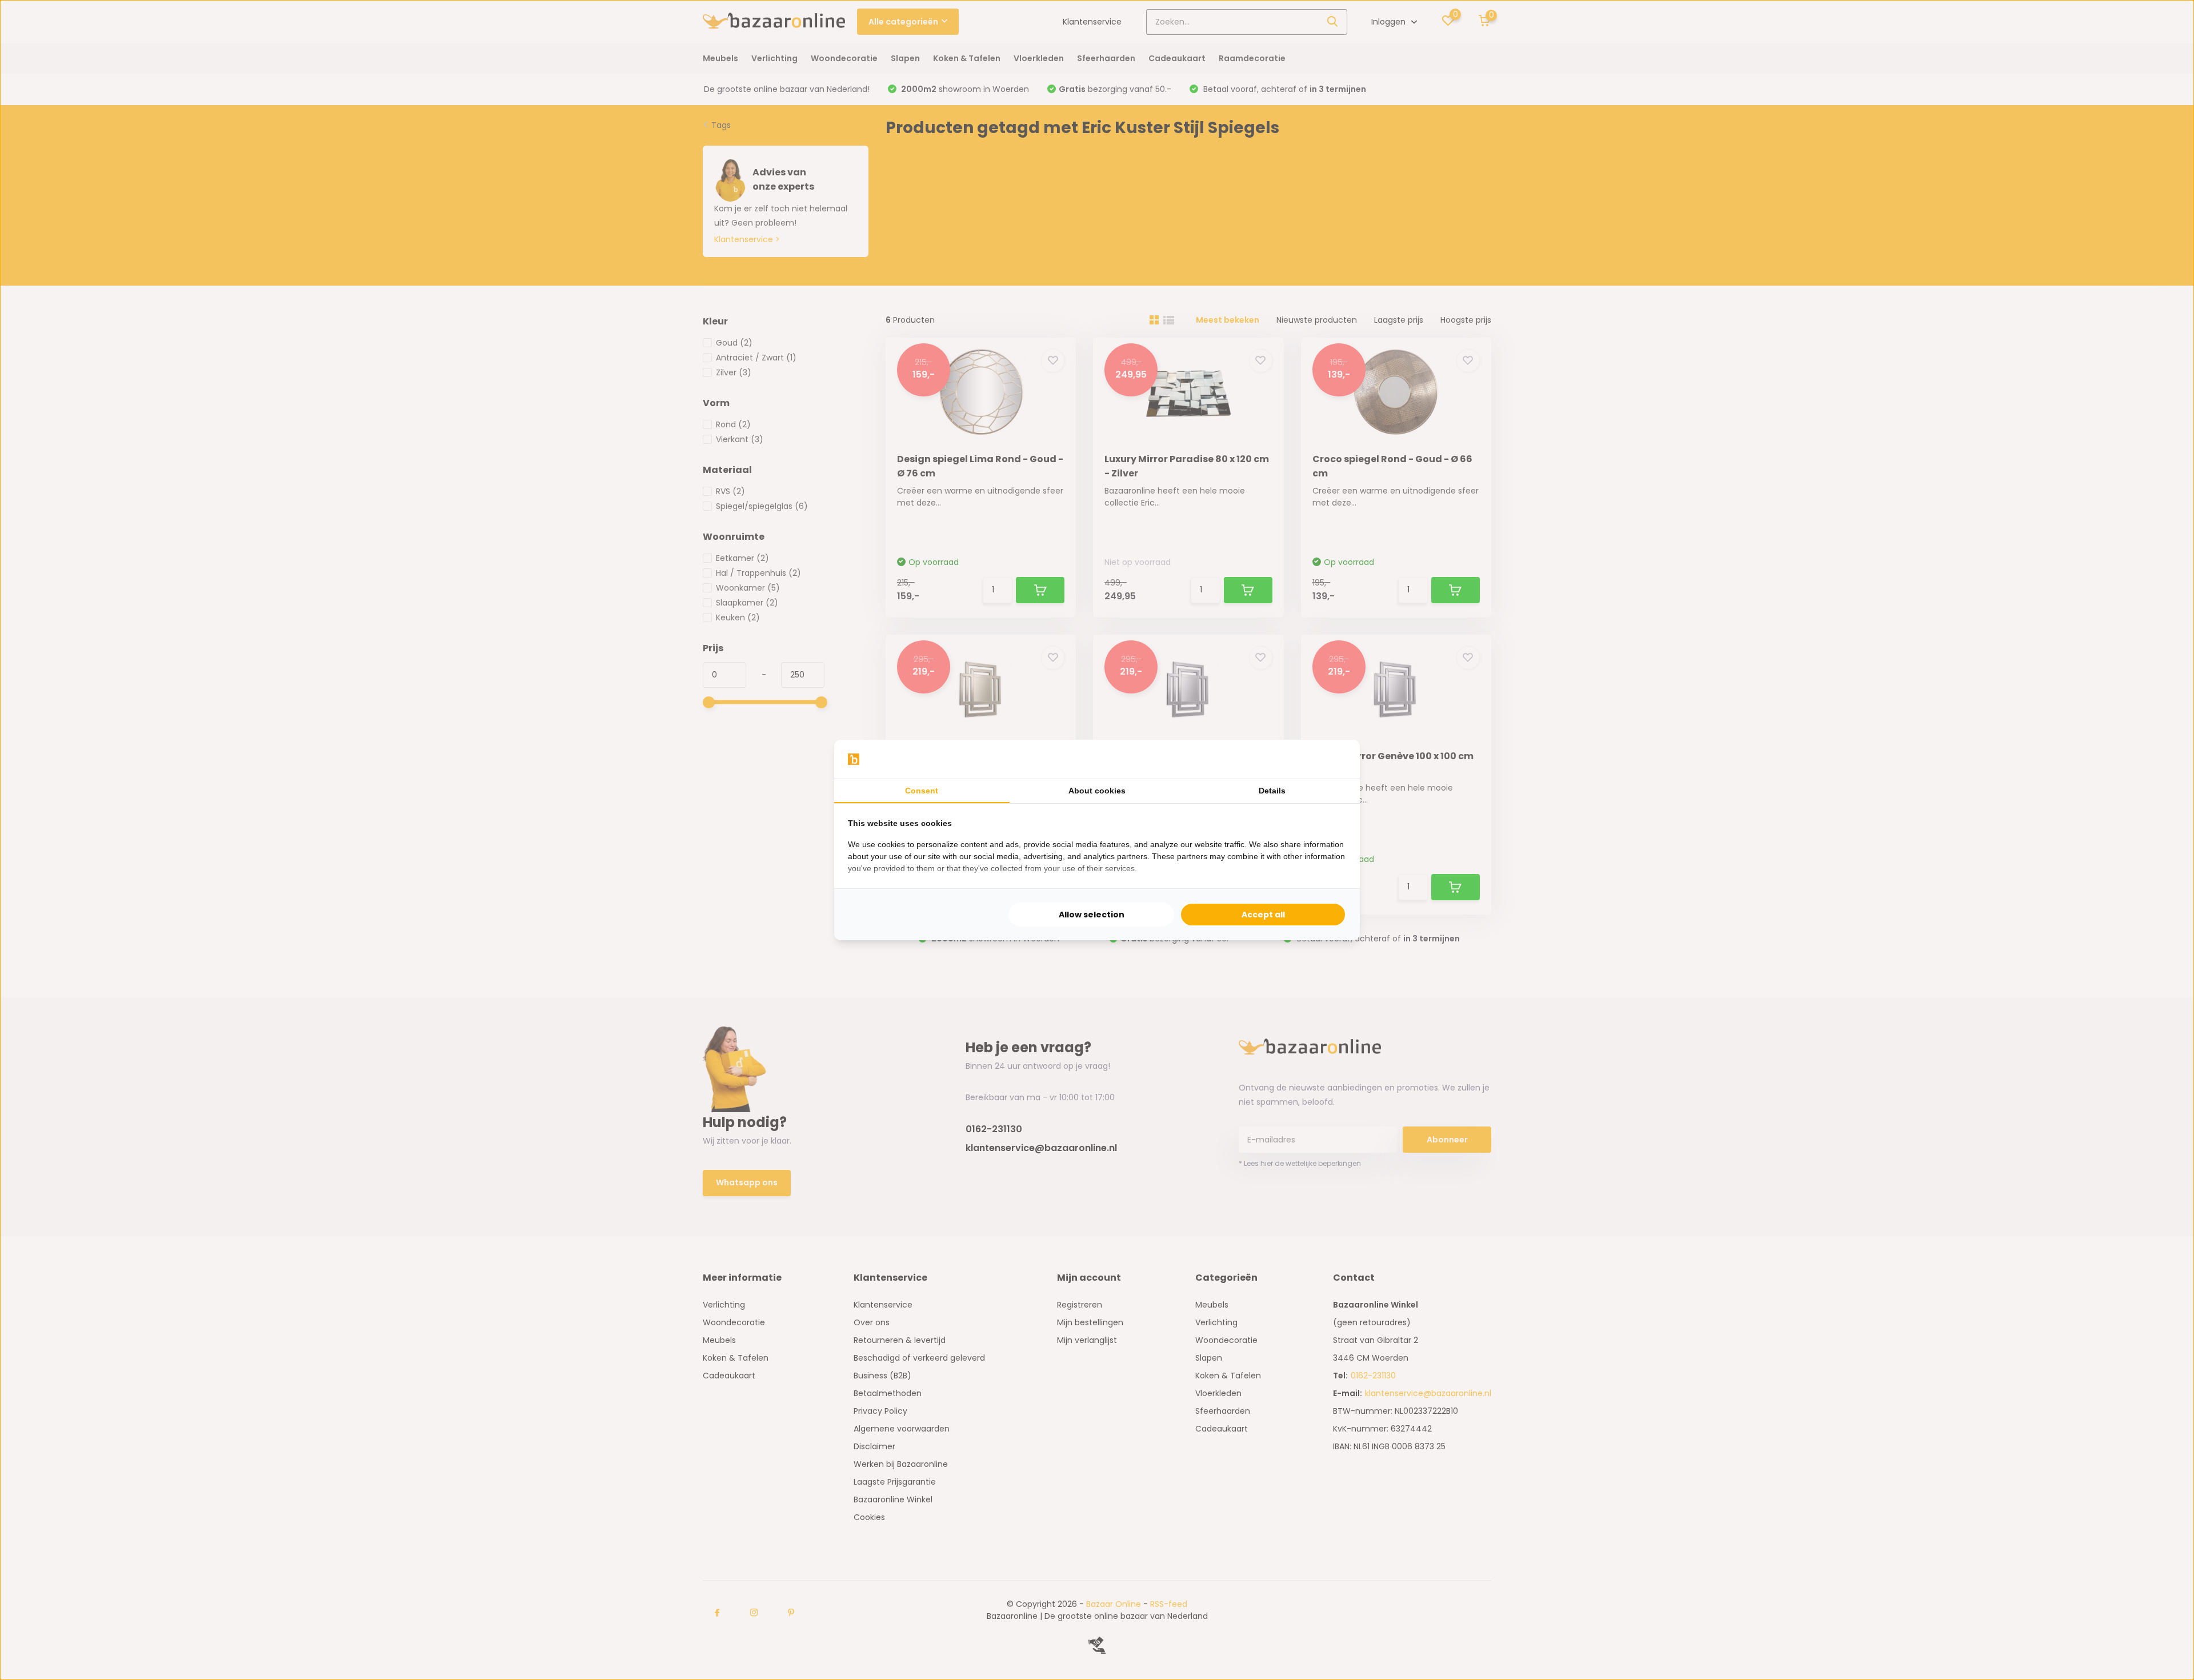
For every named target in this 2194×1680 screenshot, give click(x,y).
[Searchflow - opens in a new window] (1332, 759)
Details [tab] (1272, 791)
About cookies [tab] (1097, 791)
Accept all (1263, 915)
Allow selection (1092, 915)
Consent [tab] (922, 791)
